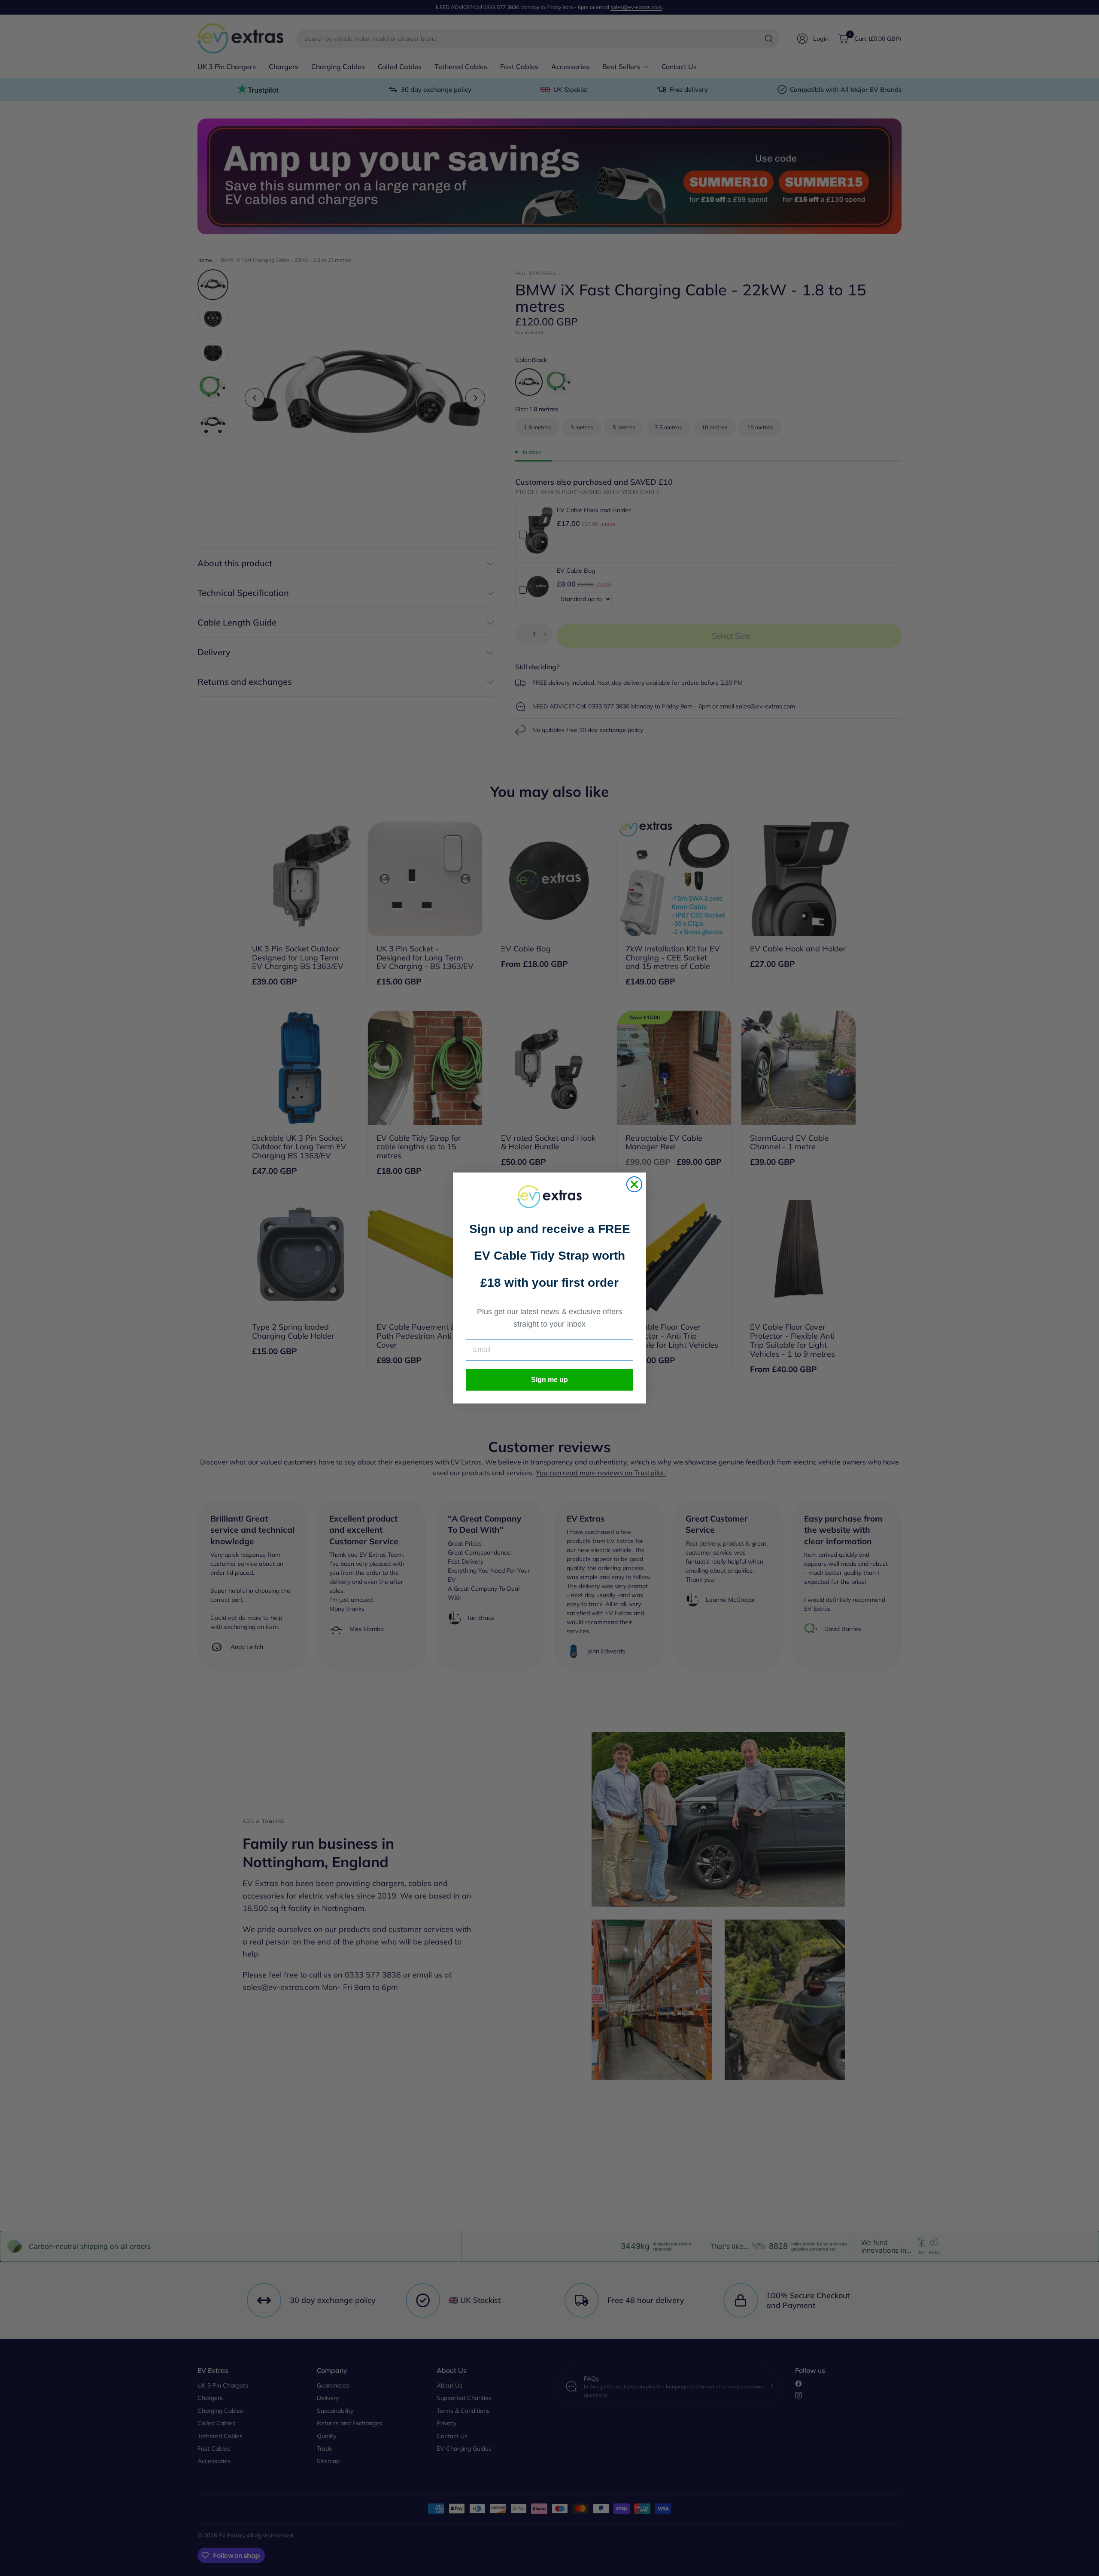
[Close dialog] (634, 1184)
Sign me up (549, 1380)
